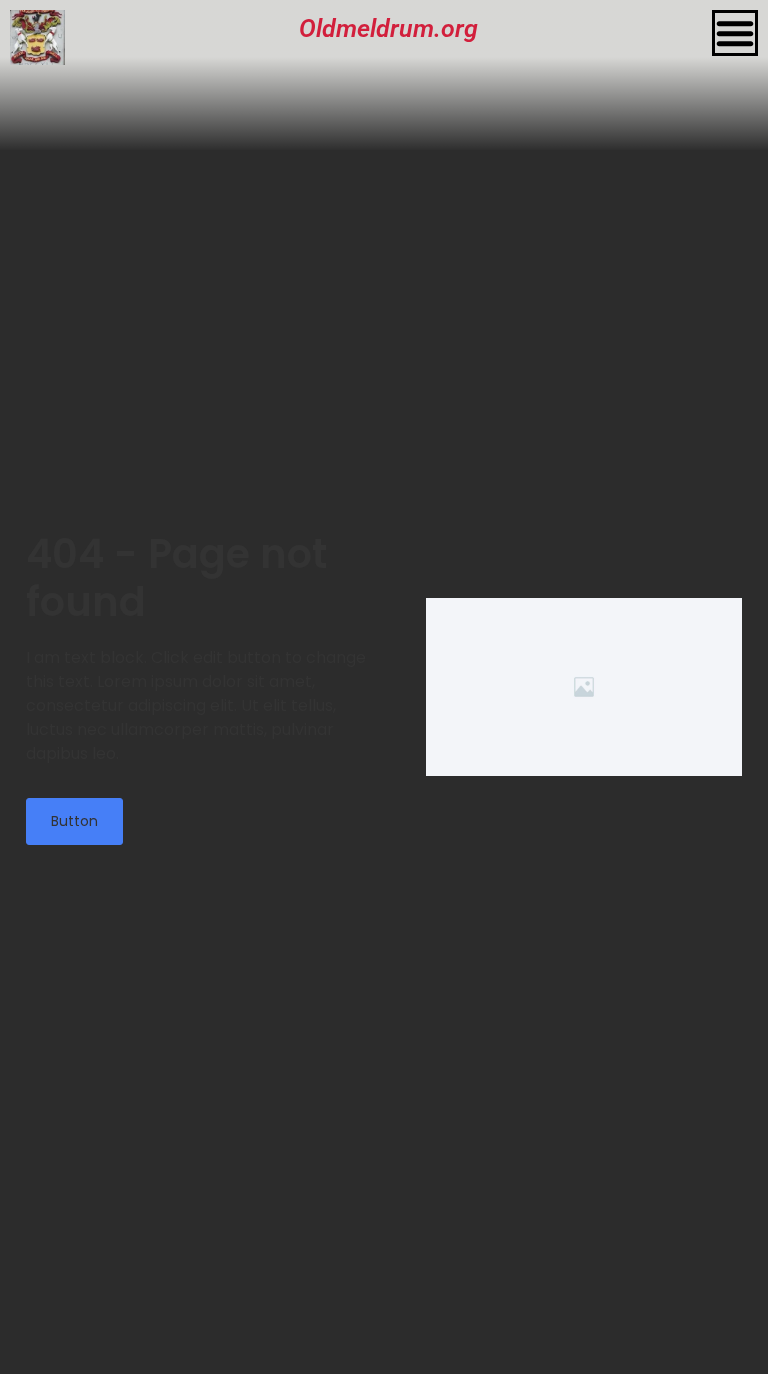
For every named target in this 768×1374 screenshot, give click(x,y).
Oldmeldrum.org (388, 28)
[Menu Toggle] (735, 33)
